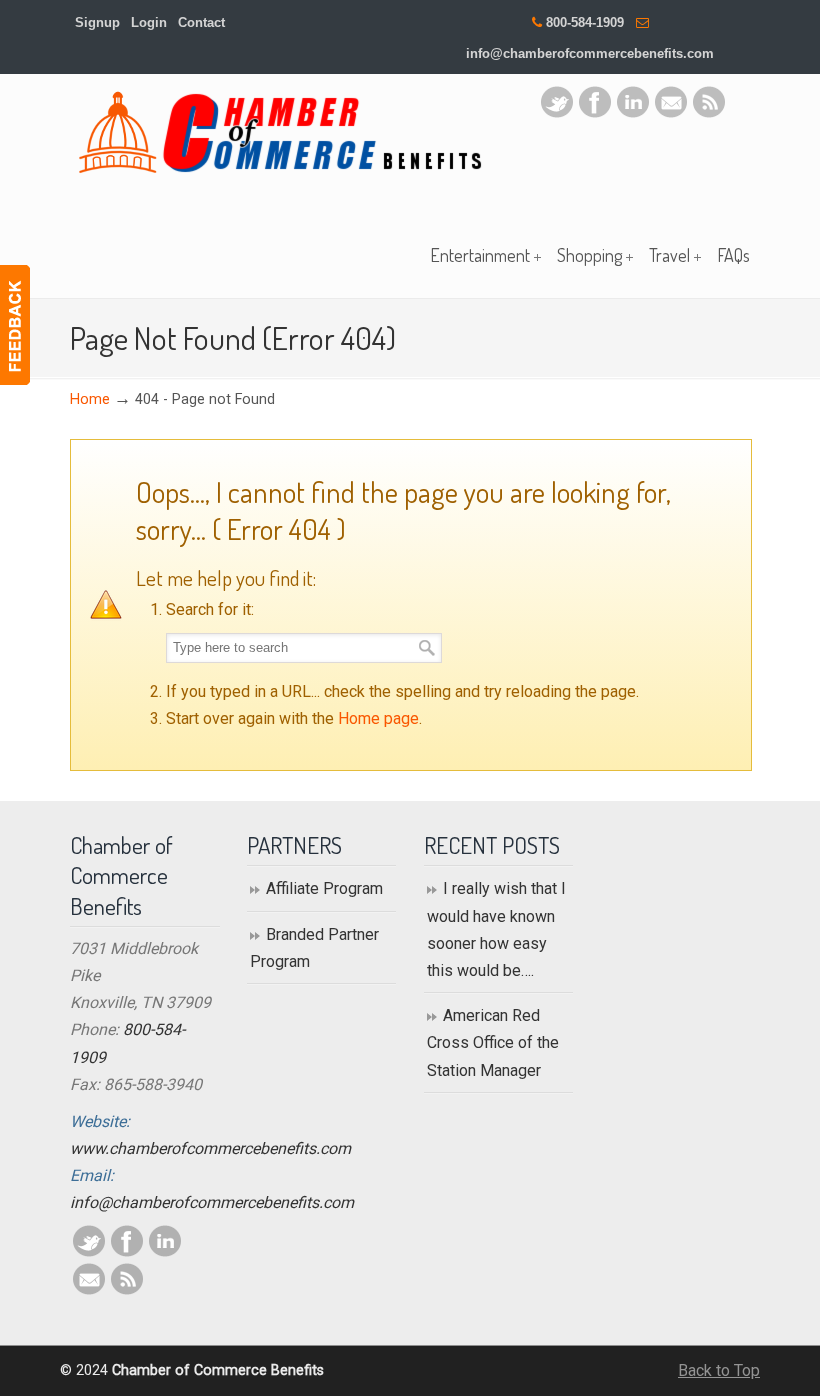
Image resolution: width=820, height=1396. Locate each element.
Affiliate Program (324, 888)
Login (149, 22)
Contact (201, 22)
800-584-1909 (585, 22)
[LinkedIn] (633, 112)
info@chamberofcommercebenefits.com (590, 53)
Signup (97, 22)
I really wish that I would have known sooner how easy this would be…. (496, 929)
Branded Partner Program (314, 948)
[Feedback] (15, 325)
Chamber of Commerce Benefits (280, 132)
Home (90, 399)
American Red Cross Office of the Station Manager (493, 1042)
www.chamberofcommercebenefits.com (210, 1148)
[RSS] (709, 112)
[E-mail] (671, 112)
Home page (378, 718)
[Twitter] (557, 112)
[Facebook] (595, 112)
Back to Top (719, 1370)
